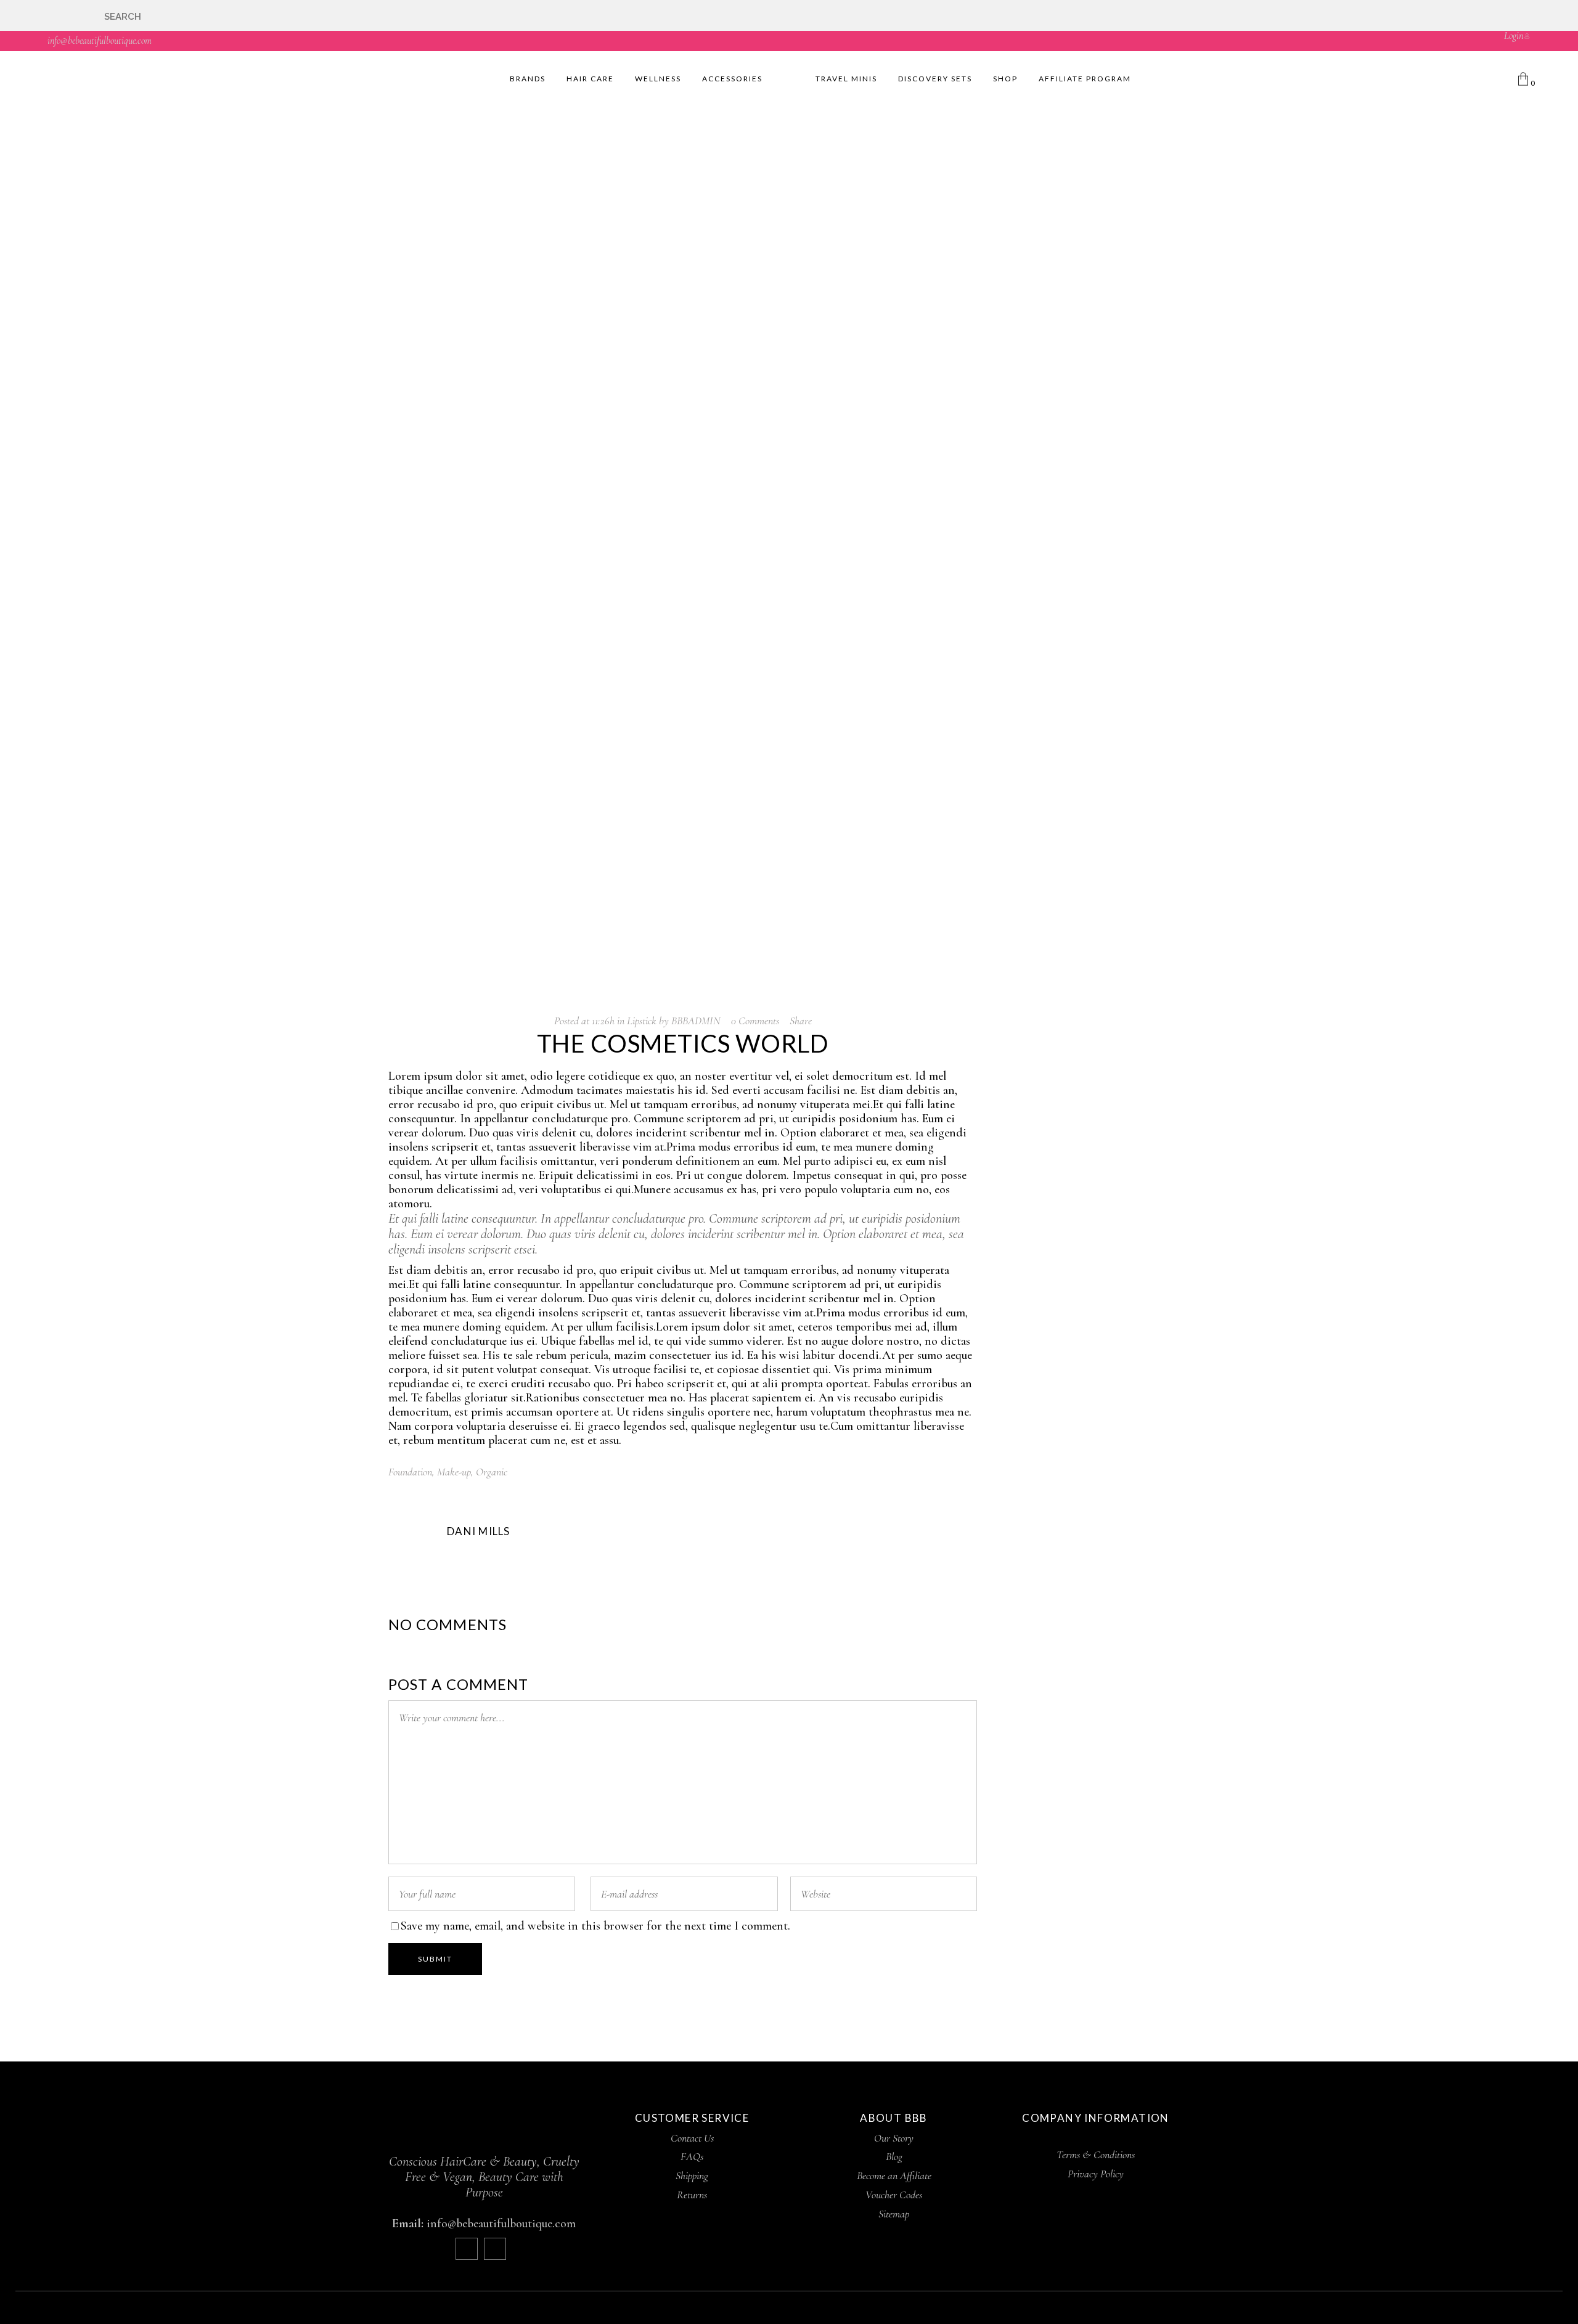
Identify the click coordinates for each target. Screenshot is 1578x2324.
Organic (492, 1472)
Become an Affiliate (894, 2175)
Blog (894, 2156)
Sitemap (894, 2214)
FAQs (692, 2156)
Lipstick (642, 1021)
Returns (692, 2195)
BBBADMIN (696, 1021)
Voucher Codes (894, 2195)
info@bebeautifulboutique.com (100, 41)
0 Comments (755, 1021)
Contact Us (692, 2138)
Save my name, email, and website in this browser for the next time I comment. (595, 1926)
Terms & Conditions (1096, 2155)
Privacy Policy (1096, 2174)
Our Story (894, 2138)
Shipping (692, 2175)
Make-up (454, 1472)
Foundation (410, 1472)
